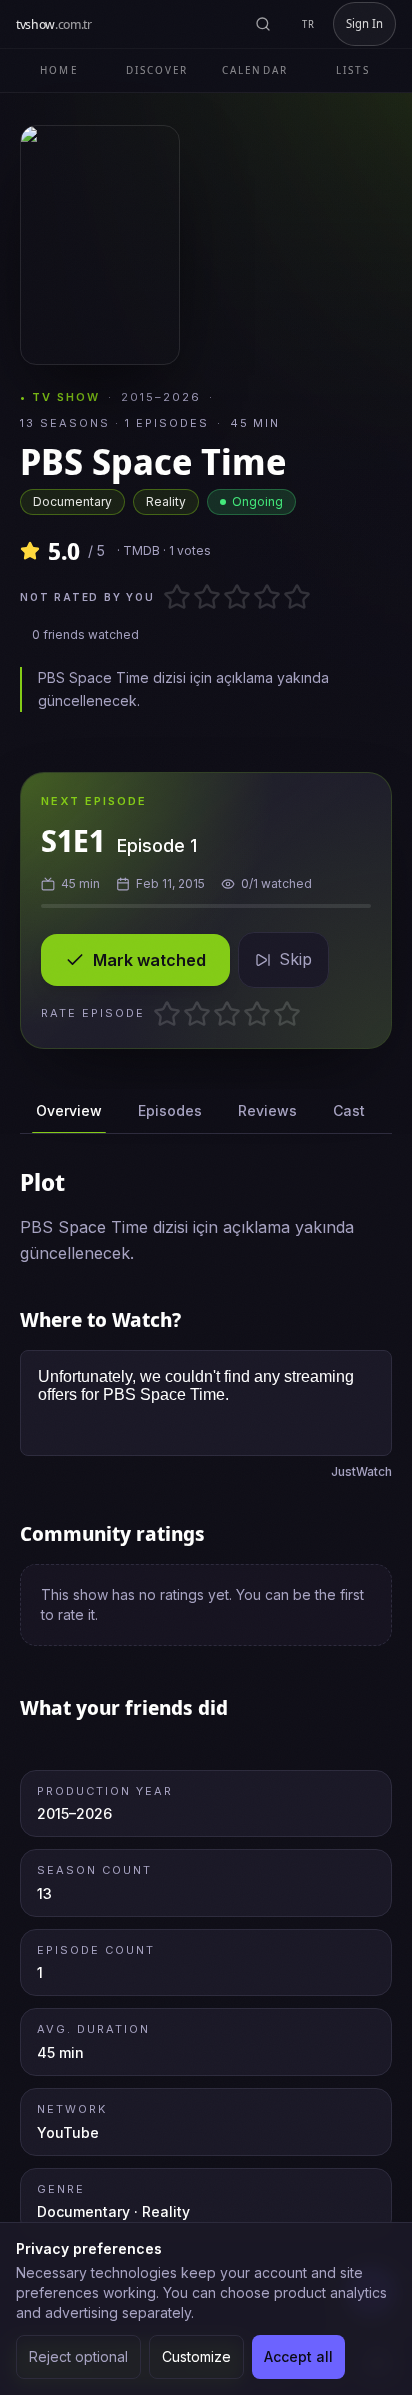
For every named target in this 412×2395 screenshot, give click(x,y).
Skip (295, 959)
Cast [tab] (349, 1110)
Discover (157, 70)
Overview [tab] (69, 1110)
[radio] (170, 597)
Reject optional (78, 2356)
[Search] (263, 24)
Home (58, 70)
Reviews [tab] (267, 1110)
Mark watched (149, 960)
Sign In (364, 23)
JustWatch (361, 1471)
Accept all (298, 2356)
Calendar (255, 70)
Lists (353, 70)
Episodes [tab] (170, 1110)
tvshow (54, 24)
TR (309, 24)
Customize (196, 2356)
